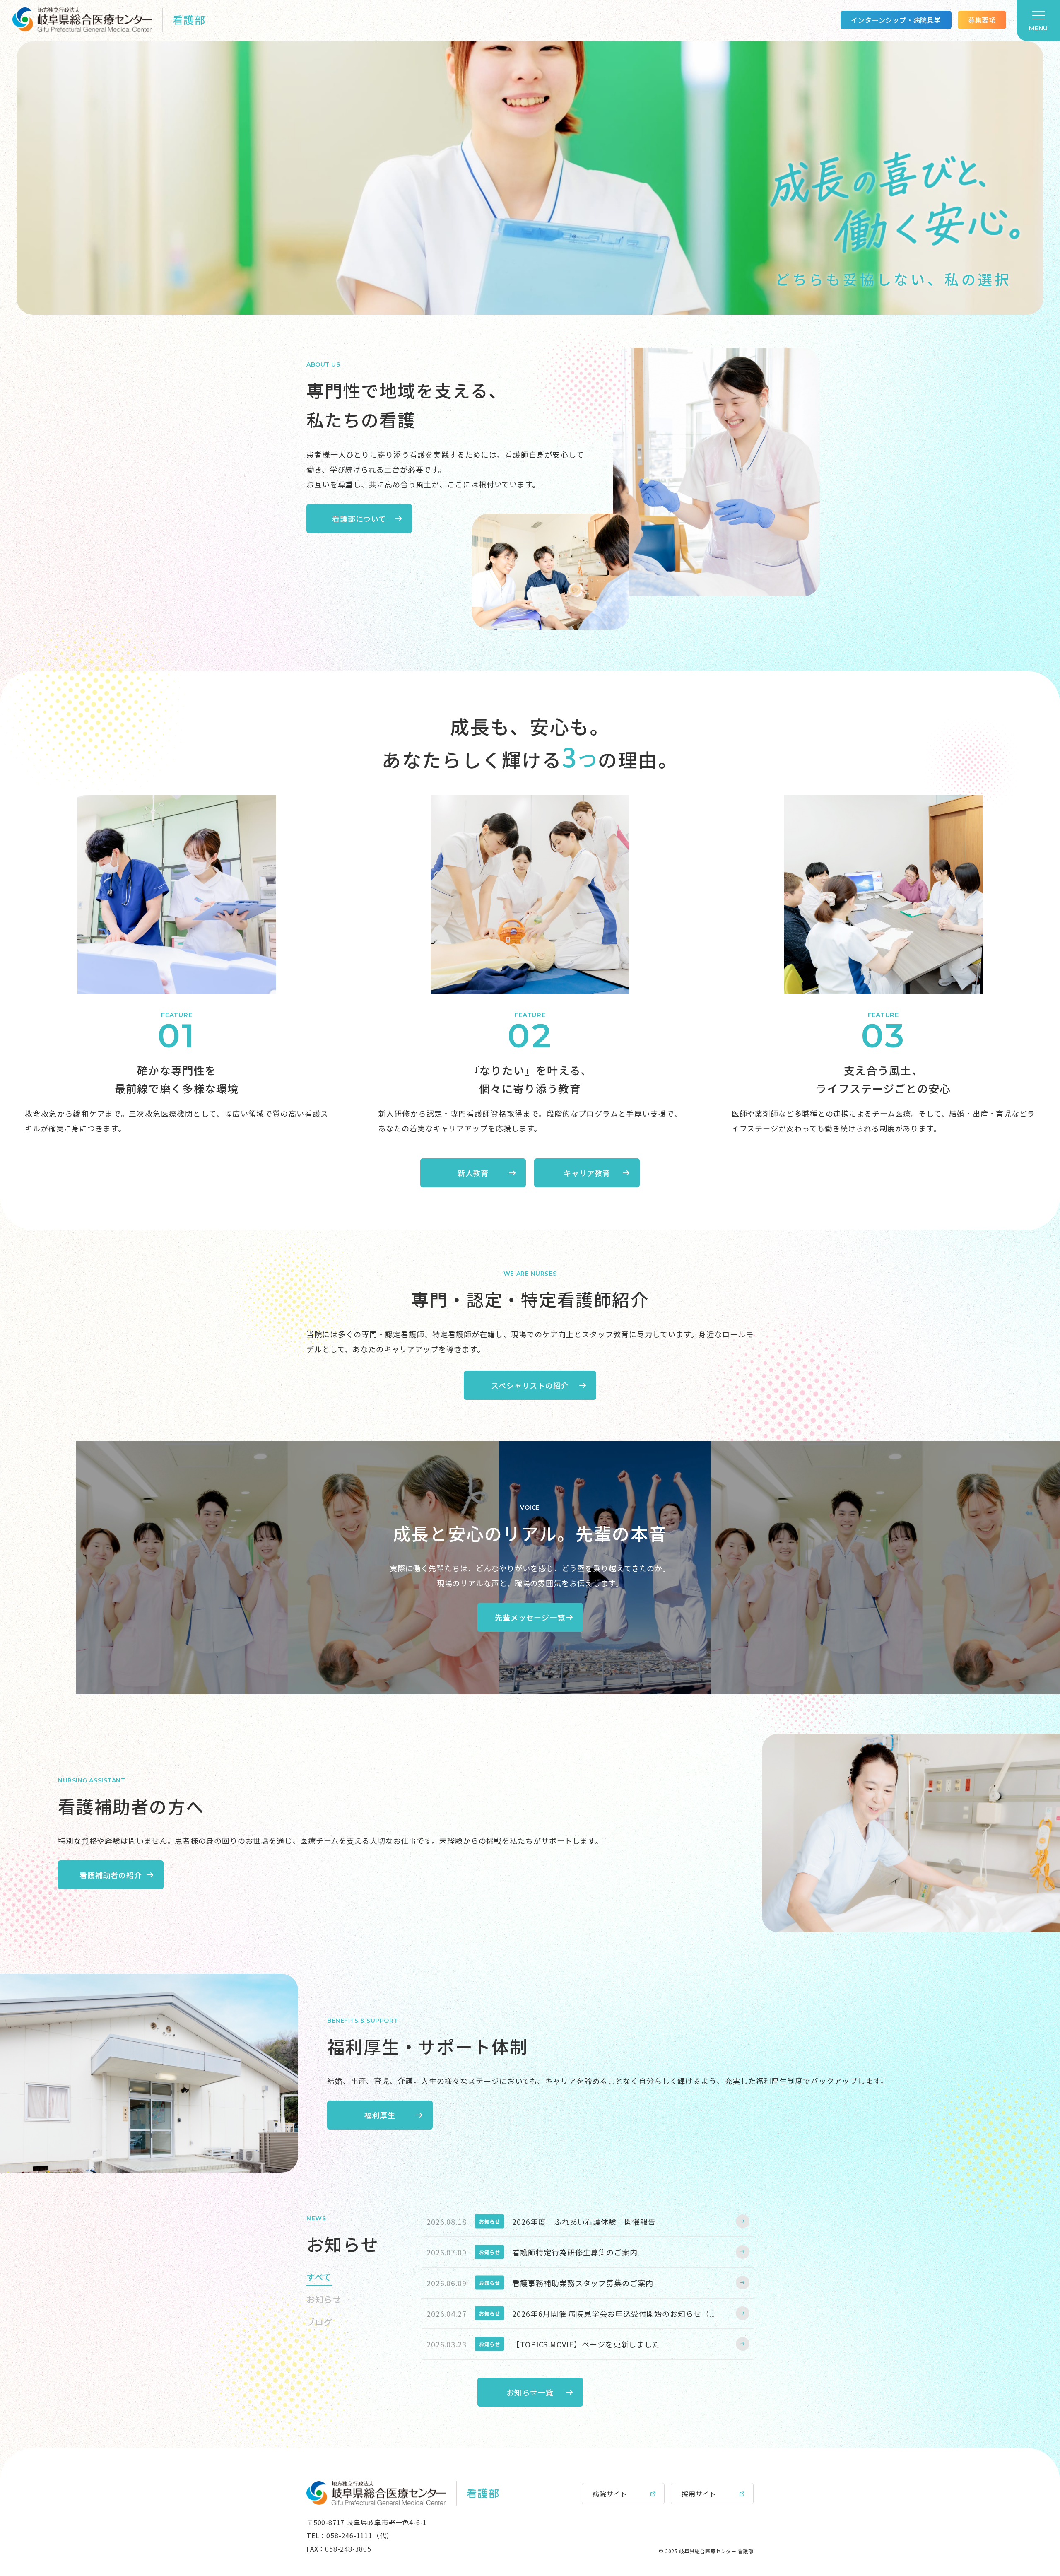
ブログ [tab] (319, 2322)
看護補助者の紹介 (111, 1875)
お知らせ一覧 (530, 2392)
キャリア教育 (587, 1173)
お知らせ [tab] (324, 2299)
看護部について (359, 519)
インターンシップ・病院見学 (896, 20)
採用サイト (699, 2494)
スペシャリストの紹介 (530, 1385)
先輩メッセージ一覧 (530, 1617)
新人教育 (473, 1173)
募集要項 (982, 20)
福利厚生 (380, 2115)
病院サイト (610, 2494)
